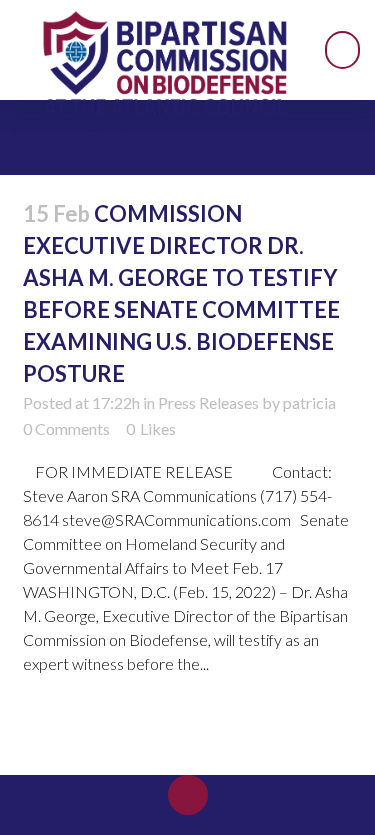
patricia (309, 402)
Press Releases (208, 402)
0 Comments (66, 428)
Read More (74, 722)
